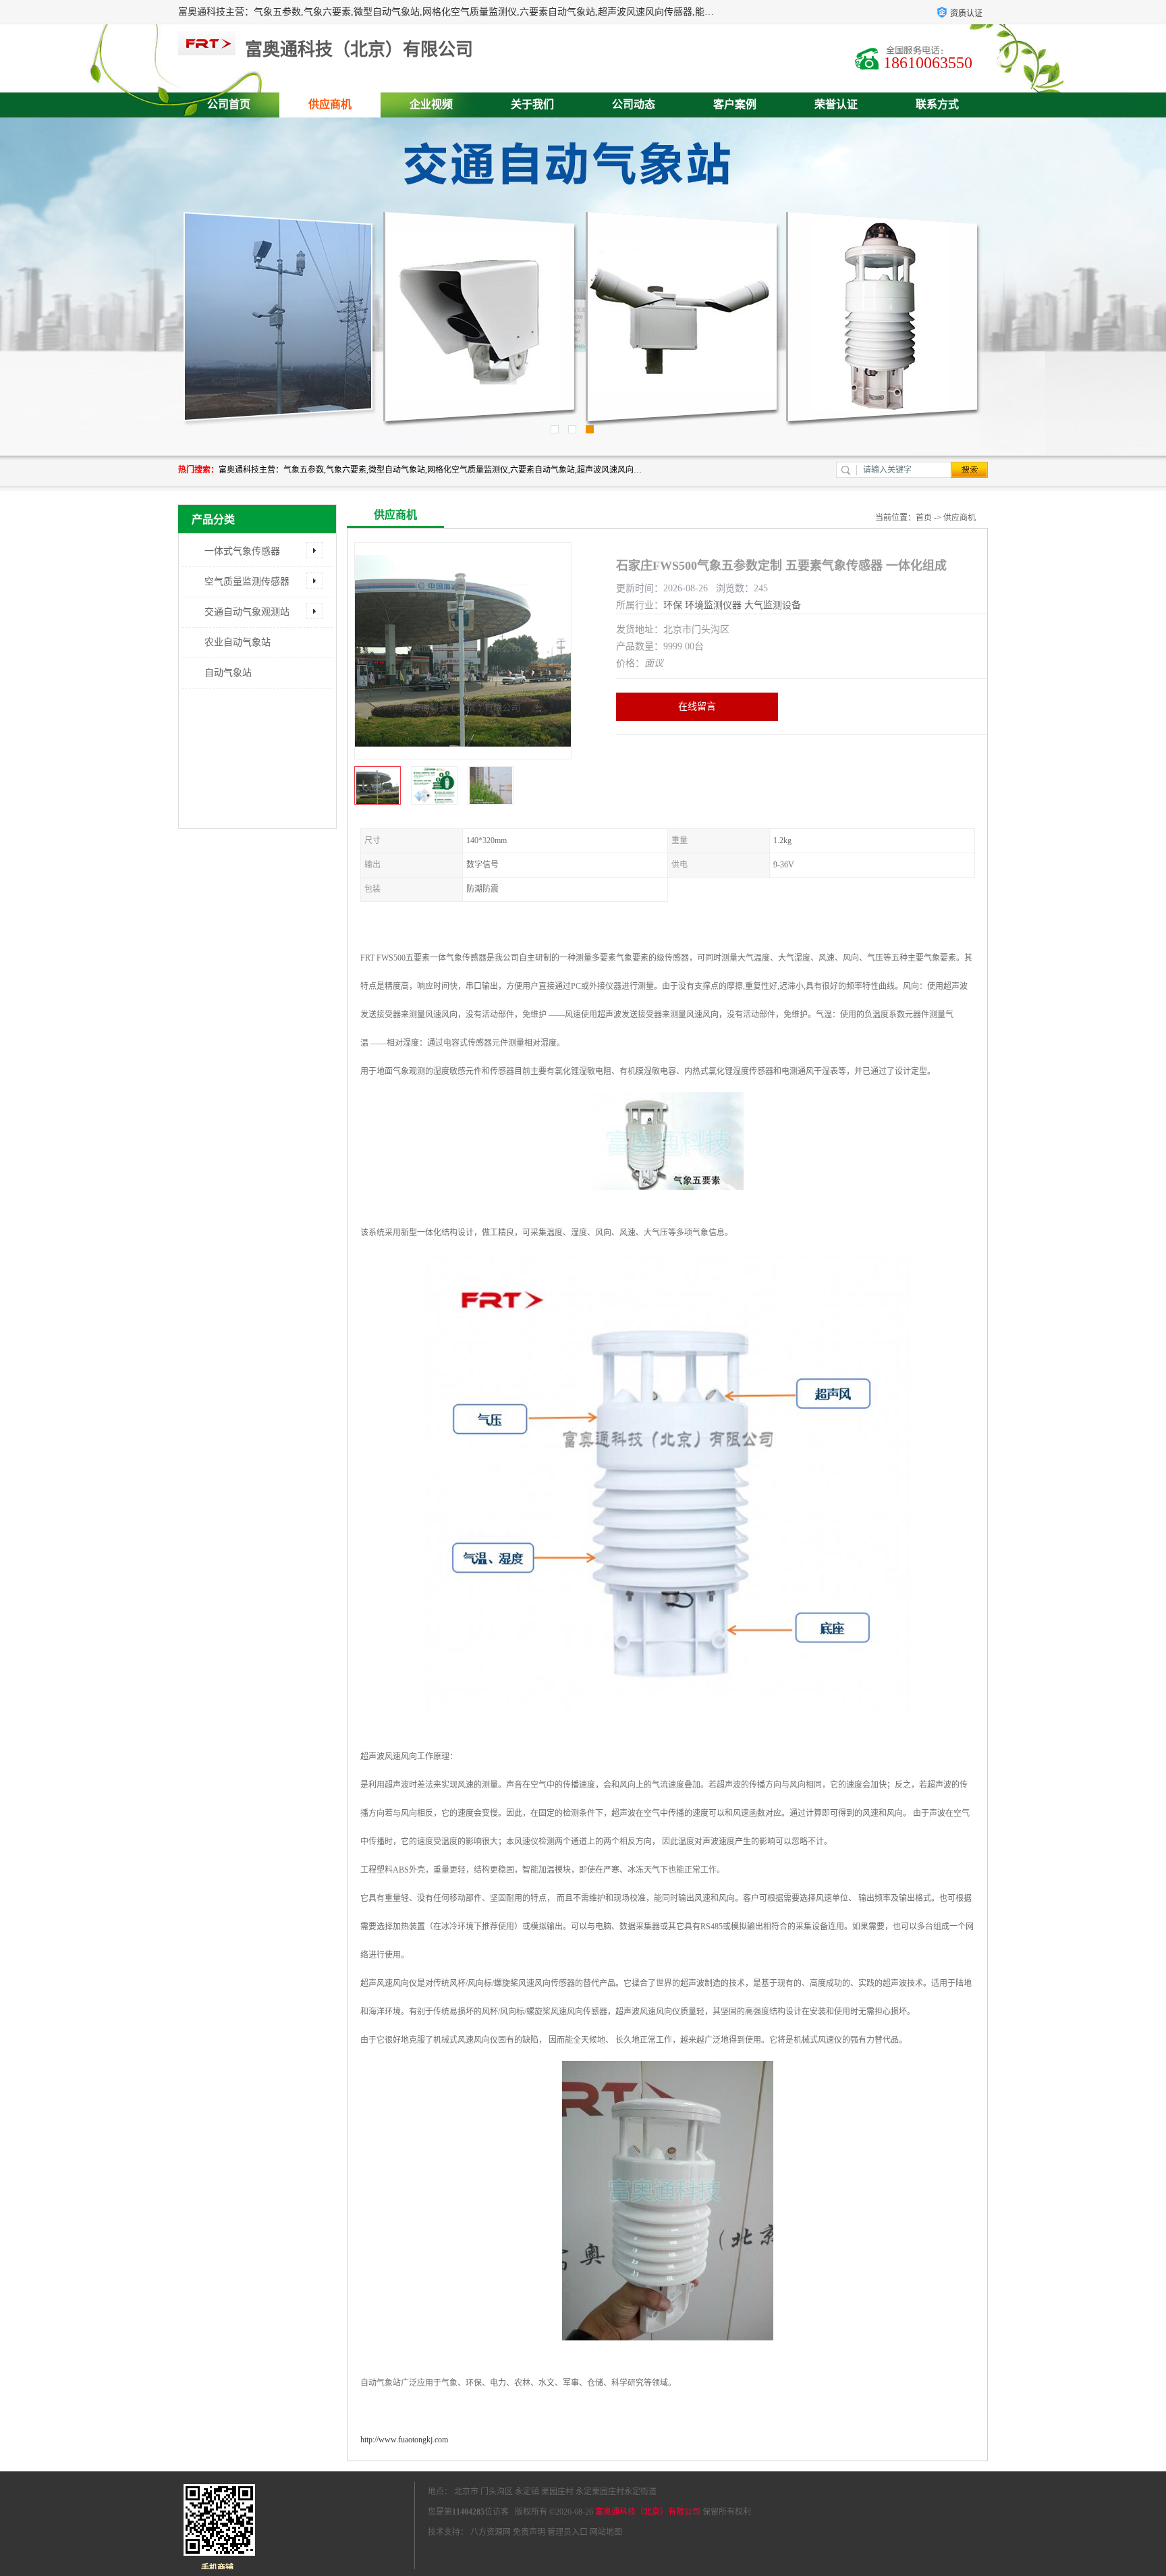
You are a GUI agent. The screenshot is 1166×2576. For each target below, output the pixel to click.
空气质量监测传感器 (247, 582)
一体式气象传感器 (242, 551)
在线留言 (697, 706)
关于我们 (532, 104)
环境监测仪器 (713, 605)
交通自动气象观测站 (247, 612)
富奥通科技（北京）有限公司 (648, 2512)
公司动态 (634, 104)
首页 (924, 518)
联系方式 (937, 104)
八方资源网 (491, 2532)
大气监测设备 (773, 605)
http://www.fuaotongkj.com (404, 2440)
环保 (673, 605)
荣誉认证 (836, 104)
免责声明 (529, 2532)
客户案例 (735, 104)
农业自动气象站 (238, 642)
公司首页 (229, 104)
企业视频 (431, 104)
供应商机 (330, 104)
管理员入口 (567, 2532)
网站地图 (606, 2532)
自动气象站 (228, 673)
